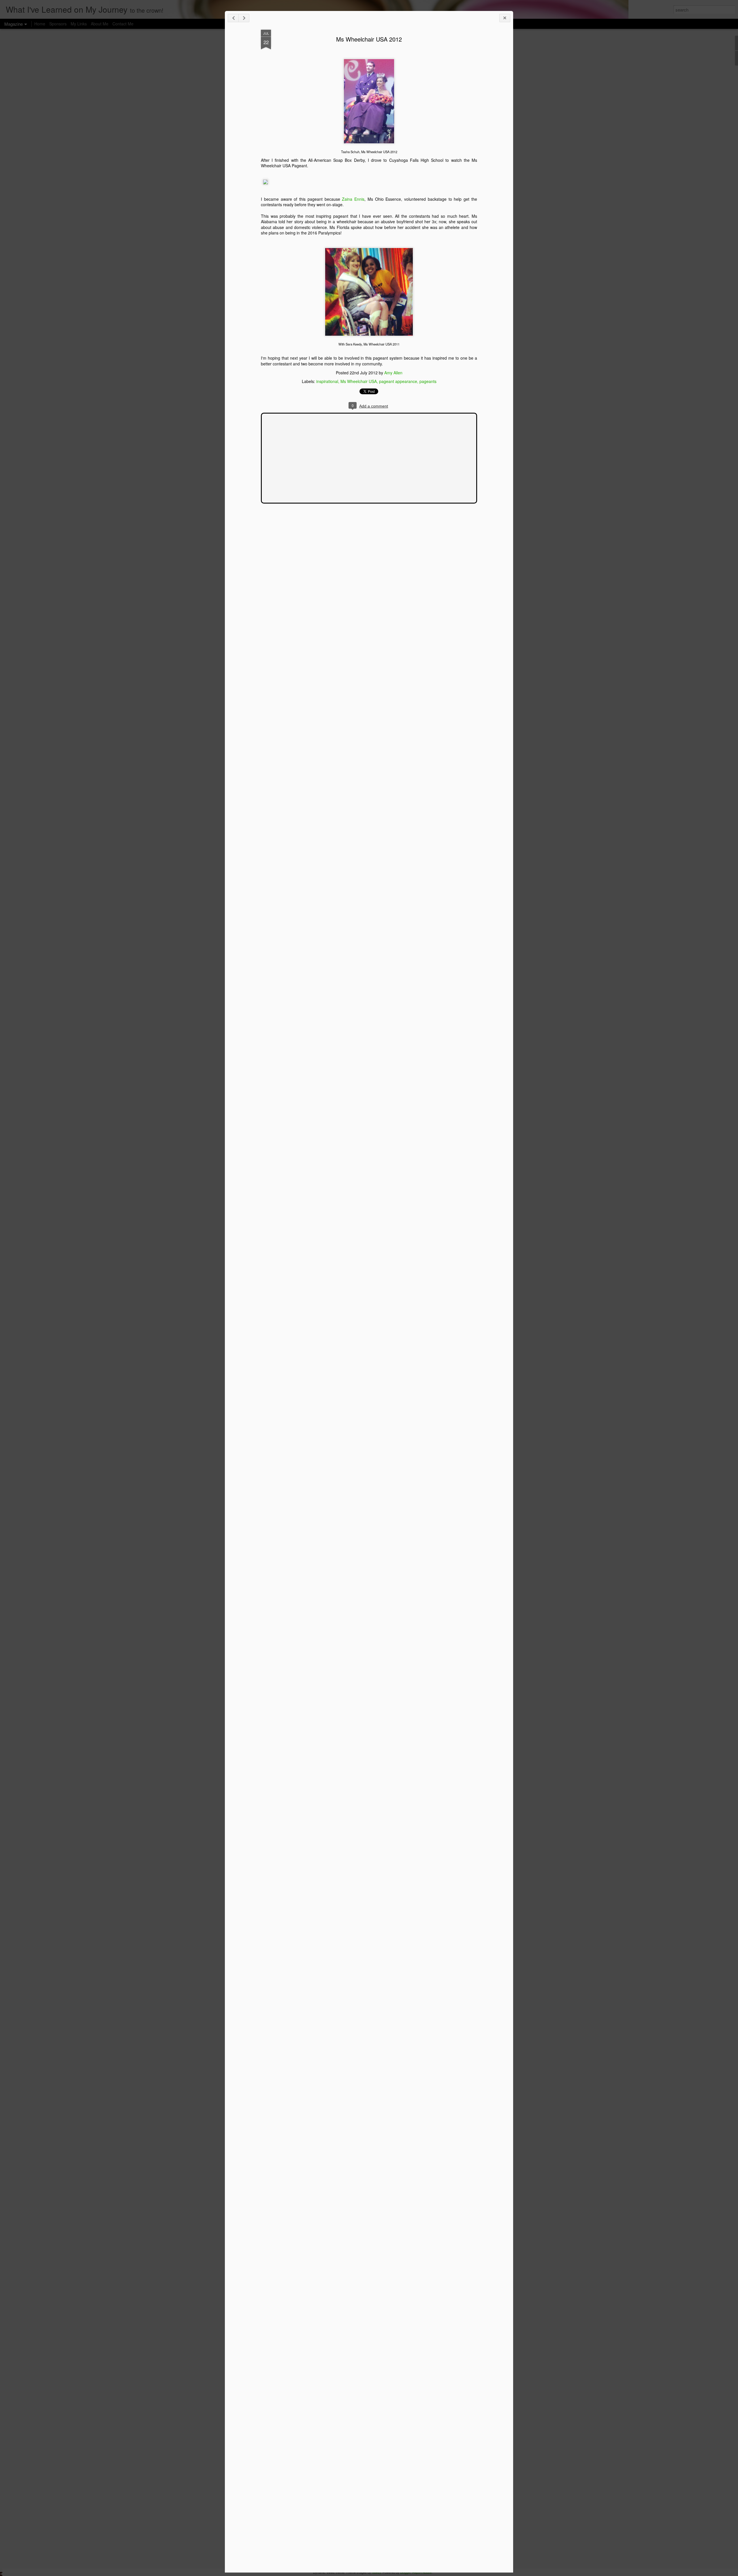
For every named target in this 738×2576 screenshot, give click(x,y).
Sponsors (58, 24)
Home (40, 24)
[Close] (505, 18)
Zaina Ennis (352, 199)
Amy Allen (393, 373)
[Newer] (233, 18)
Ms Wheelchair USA (359, 381)
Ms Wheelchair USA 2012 (369, 39)
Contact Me (123, 24)
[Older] (244, 18)
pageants (428, 381)
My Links (79, 24)
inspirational (327, 381)
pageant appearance (398, 381)
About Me (100, 24)
